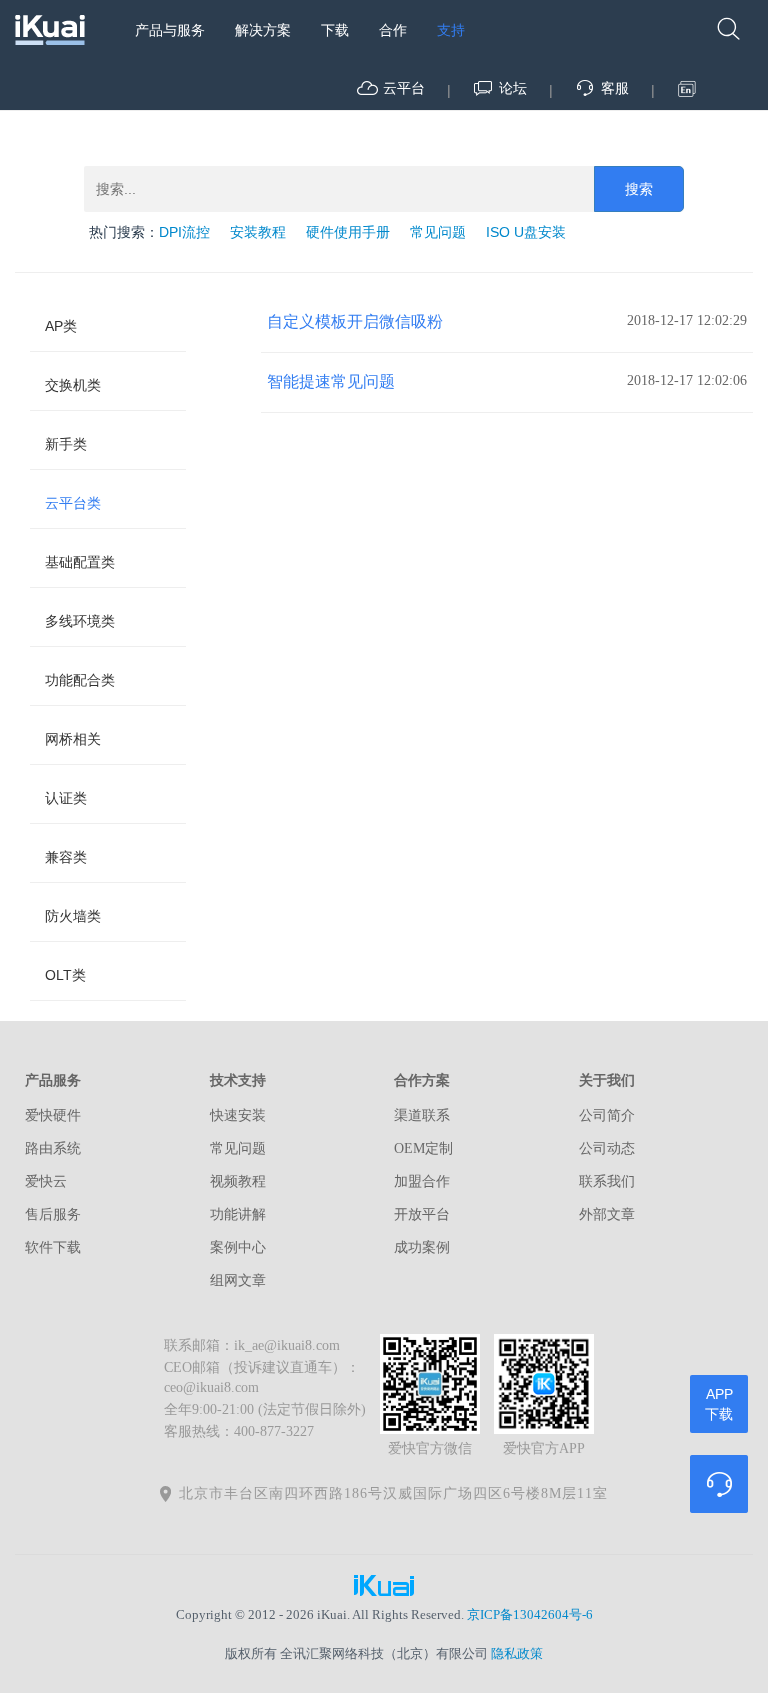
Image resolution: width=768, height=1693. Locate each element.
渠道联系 (422, 1115)
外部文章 (607, 1214)
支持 (451, 30)
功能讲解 (238, 1214)
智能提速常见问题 (331, 381)
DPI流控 (184, 232)
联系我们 (607, 1181)
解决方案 (263, 30)
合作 (393, 30)
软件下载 (53, 1247)
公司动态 (607, 1148)
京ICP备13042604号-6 (530, 1614)
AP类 (61, 326)
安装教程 (258, 232)
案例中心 (238, 1247)
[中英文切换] (687, 89)
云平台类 (73, 503)
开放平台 (422, 1214)
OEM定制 (423, 1148)
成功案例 (422, 1247)
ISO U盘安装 (526, 232)
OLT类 (65, 975)
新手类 (66, 444)
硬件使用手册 (348, 232)
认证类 (66, 798)
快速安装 (238, 1115)
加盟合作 (422, 1181)
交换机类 (73, 385)
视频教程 (238, 1181)
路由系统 (53, 1148)
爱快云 (46, 1181)
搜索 (639, 189)
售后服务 (53, 1214)
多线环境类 (80, 621)
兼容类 (66, 857)
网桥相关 (73, 739)
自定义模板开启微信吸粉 (355, 321)
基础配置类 (80, 562)
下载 (335, 30)
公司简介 (607, 1115)
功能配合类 (80, 680)
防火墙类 (73, 916)
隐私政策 (517, 1653)
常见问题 (438, 232)
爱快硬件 (53, 1115)
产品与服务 (170, 30)
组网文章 (238, 1280)
